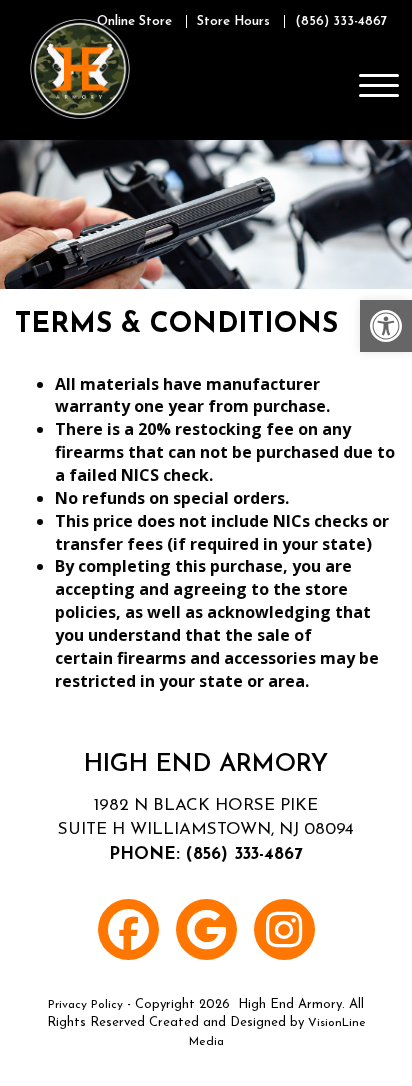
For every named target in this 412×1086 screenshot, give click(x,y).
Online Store (134, 21)
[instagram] (284, 929)
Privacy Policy (85, 1005)
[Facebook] (128, 929)
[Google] (206, 929)
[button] (386, 326)
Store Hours (233, 21)
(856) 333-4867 (341, 21)
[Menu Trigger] (379, 85)
